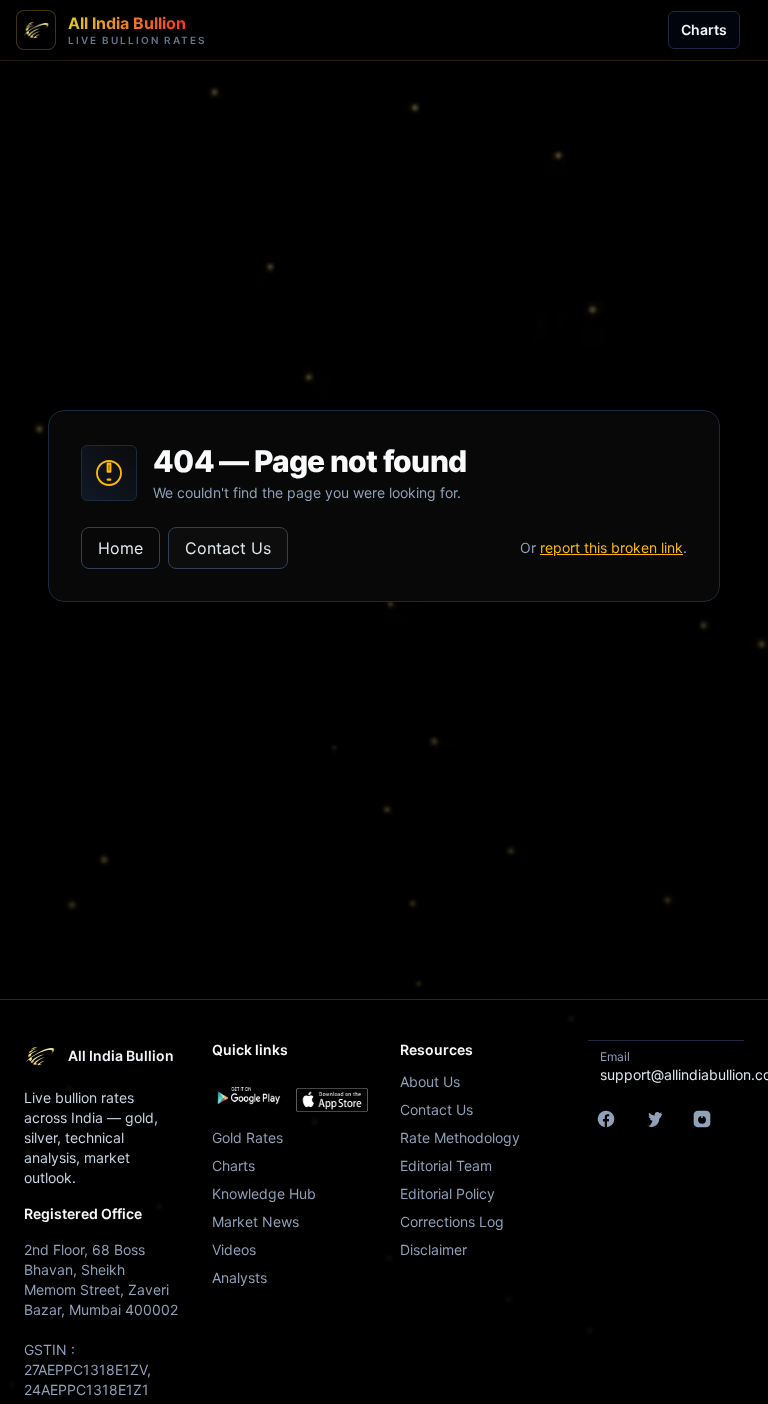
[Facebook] (606, 1119)
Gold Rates (247, 1137)
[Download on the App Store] (332, 1100)
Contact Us (228, 548)
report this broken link (611, 547)
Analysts (239, 1277)
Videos (234, 1249)
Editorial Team (446, 1165)
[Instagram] (702, 1119)
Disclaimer (433, 1249)
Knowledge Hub (264, 1193)
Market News (255, 1221)
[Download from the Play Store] (248, 1096)
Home (120, 548)
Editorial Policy (447, 1193)
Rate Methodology (460, 1137)
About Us (430, 1081)
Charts (704, 29)
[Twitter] (654, 1119)
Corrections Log (452, 1221)
